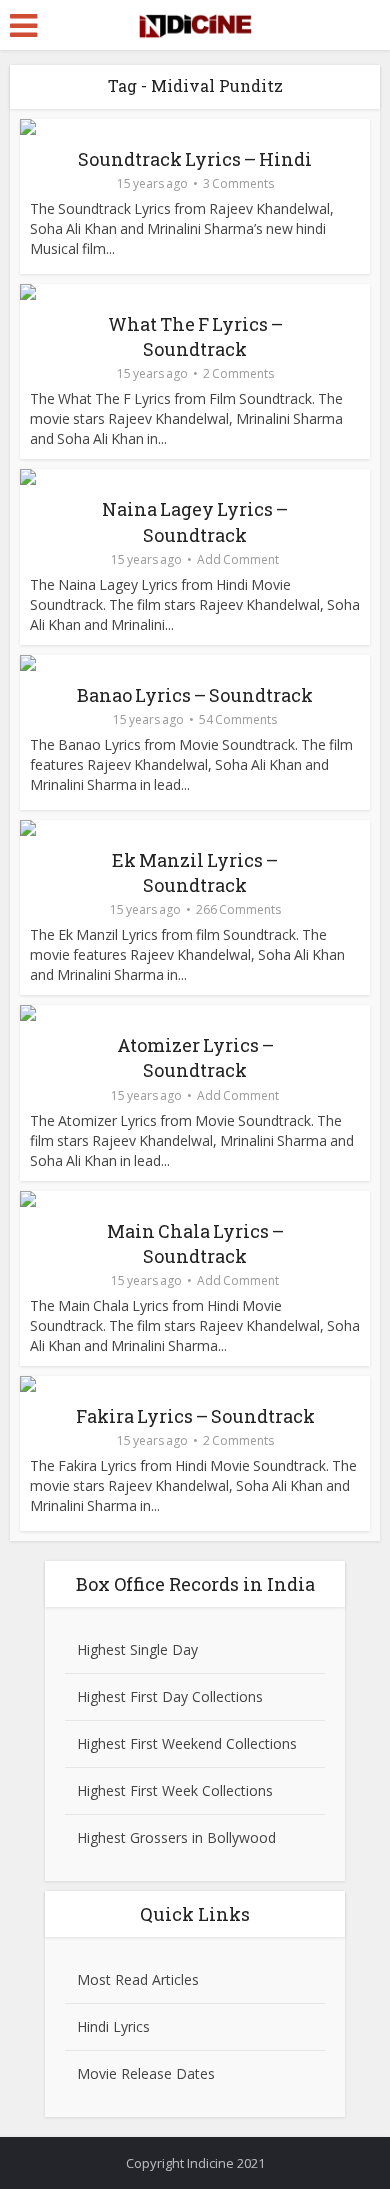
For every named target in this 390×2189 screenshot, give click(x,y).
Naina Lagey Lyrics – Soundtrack (195, 521)
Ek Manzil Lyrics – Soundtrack (195, 872)
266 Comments (238, 909)
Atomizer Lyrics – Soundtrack (195, 1057)
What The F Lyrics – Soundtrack (195, 336)
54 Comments (238, 719)
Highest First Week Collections (175, 1790)
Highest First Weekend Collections (187, 1743)
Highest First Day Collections (170, 1696)
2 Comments (238, 373)
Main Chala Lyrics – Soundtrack (195, 1243)
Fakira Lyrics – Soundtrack (195, 1416)
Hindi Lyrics (113, 2026)
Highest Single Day (137, 1649)
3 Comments (238, 183)
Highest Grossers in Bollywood (176, 1837)
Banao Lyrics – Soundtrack (195, 695)
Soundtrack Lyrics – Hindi (195, 159)
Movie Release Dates (146, 2073)
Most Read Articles (138, 1979)
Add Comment (238, 559)
